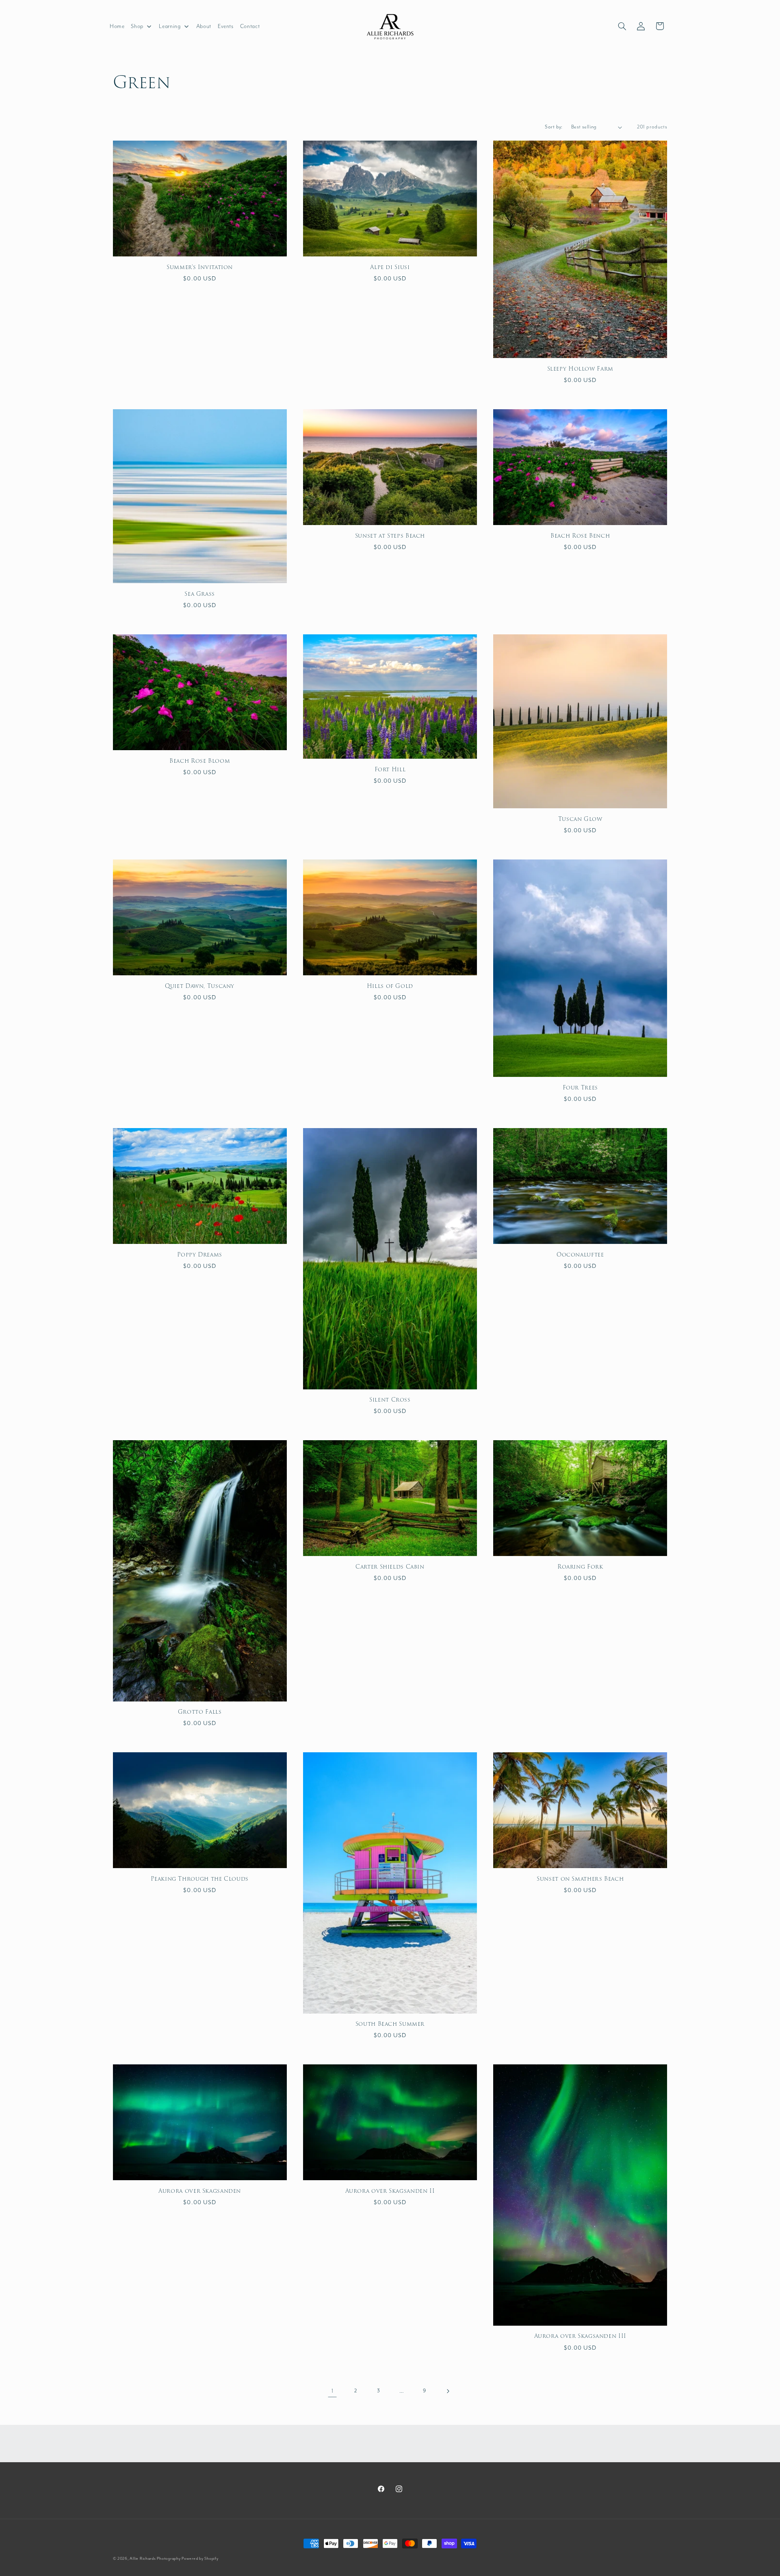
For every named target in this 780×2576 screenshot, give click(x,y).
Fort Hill (390, 770)
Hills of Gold (390, 986)
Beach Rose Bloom (200, 761)
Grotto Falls (200, 1712)
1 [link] (333, 2391)
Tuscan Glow (580, 819)
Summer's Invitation (200, 267)
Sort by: (554, 127)
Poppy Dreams (200, 1255)
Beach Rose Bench (580, 536)
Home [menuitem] (117, 26)
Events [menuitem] (226, 26)
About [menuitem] (204, 26)
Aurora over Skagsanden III (580, 2336)
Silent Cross (390, 1400)
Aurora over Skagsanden (200, 2191)
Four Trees (580, 1088)
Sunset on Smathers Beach (580, 1879)
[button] (622, 26)
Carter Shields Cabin (390, 1567)
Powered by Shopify (200, 2559)
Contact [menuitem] (250, 26)
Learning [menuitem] (170, 26)
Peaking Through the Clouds (199, 1879)
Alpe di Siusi (390, 267)
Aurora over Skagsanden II (390, 2191)
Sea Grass (200, 594)
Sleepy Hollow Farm (580, 369)
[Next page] (448, 2391)
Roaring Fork (580, 1567)
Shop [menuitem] (137, 26)
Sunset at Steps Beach (390, 536)
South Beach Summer (390, 2024)
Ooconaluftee (580, 1255)
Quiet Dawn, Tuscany (200, 986)
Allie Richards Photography (155, 2559)
